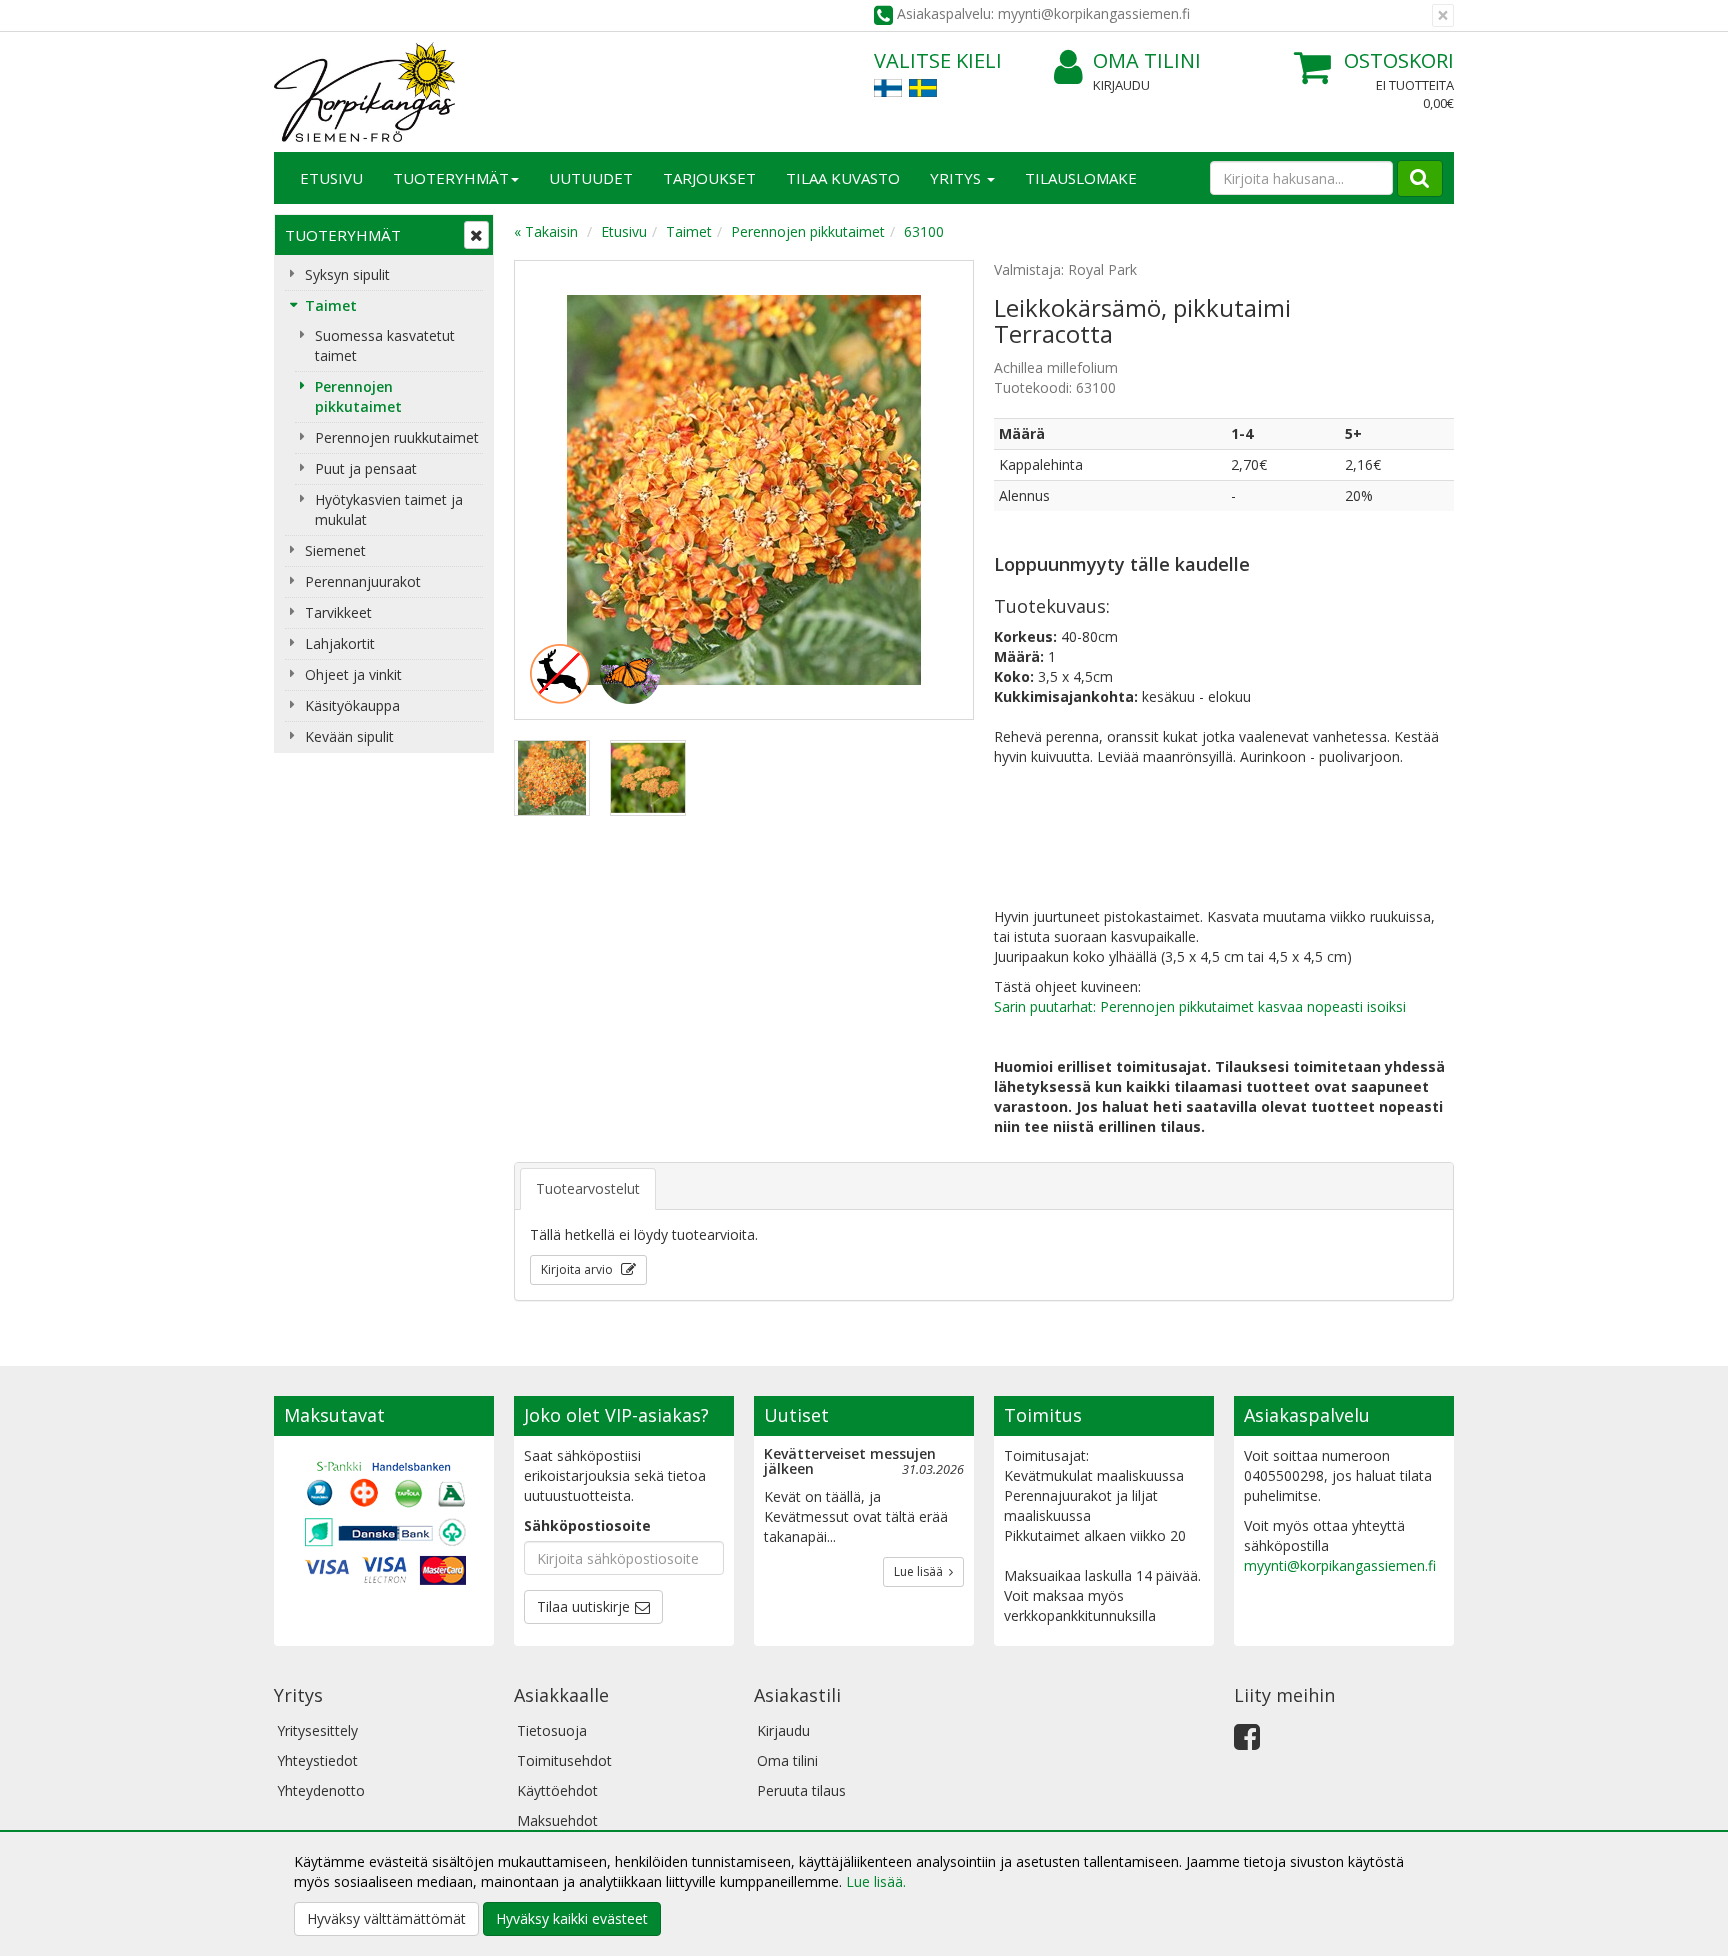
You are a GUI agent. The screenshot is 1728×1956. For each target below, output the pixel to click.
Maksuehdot (557, 1820)
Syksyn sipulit (347, 274)
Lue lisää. (876, 1881)
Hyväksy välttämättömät (386, 1918)
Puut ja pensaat (366, 468)
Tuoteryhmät (451, 178)
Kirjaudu (1121, 85)
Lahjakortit (340, 643)
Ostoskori (1399, 60)
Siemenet (335, 550)
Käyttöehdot (557, 1790)
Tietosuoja (552, 1730)
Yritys (957, 178)
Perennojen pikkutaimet (358, 396)
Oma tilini (1147, 60)
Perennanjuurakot (363, 581)
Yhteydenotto (321, 1790)
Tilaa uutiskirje (583, 1606)
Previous (550, 490)
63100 (924, 231)
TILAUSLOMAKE (1081, 178)
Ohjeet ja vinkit (353, 674)
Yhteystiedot (317, 1760)
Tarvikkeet (338, 612)
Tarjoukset (709, 178)
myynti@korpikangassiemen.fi (1340, 1565)
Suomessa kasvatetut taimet (385, 345)
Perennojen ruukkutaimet (397, 437)
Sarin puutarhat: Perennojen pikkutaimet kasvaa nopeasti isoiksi (1200, 1006)
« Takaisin (546, 231)
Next (938, 490)
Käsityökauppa (352, 705)
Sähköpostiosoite (587, 1525)
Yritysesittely (317, 1730)
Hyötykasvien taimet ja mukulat (389, 509)
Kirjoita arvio (578, 1269)
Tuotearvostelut (588, 1188)
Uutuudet (591, 178)
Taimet (331, 305)
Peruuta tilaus (801, 1790)
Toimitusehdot (564, 1760)
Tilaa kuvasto (843, 178)
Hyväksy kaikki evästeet (572, 1918)
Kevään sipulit (349, 736)
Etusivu (331, 178)
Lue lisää (921, 1571)
